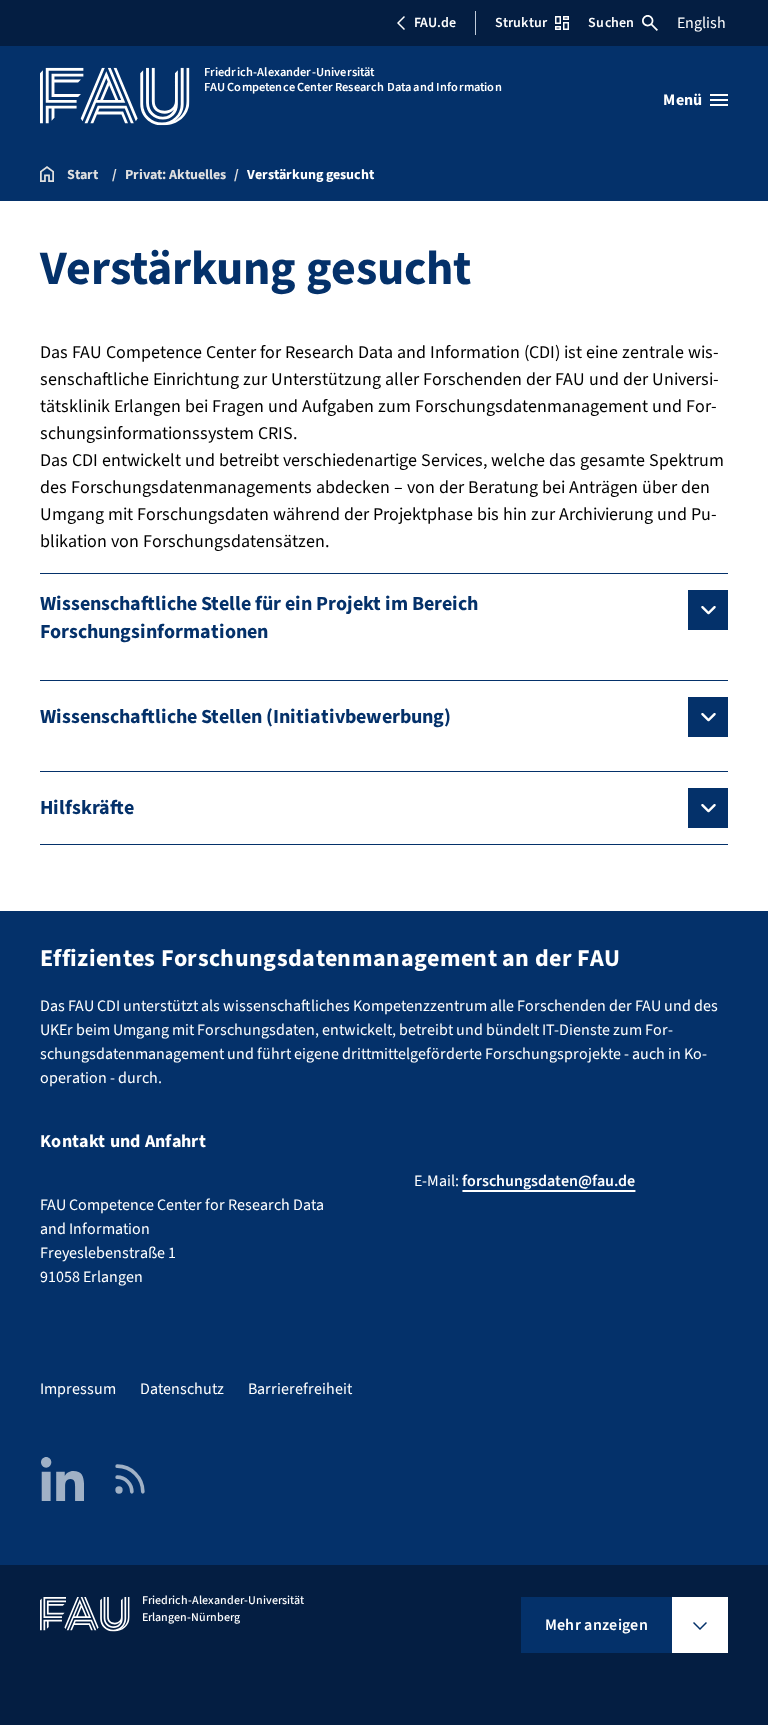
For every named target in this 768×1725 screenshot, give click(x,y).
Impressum (78, 1389)
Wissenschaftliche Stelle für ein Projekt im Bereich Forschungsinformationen (259, 618)
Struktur (521, 23)
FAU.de (435, 23)
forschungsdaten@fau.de (548, 1181)
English (701, 23)
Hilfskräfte (87, 808)
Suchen (611, 23)
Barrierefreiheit (300, 1389)
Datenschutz (182, 1389)
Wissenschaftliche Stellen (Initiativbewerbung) (245, 717)
